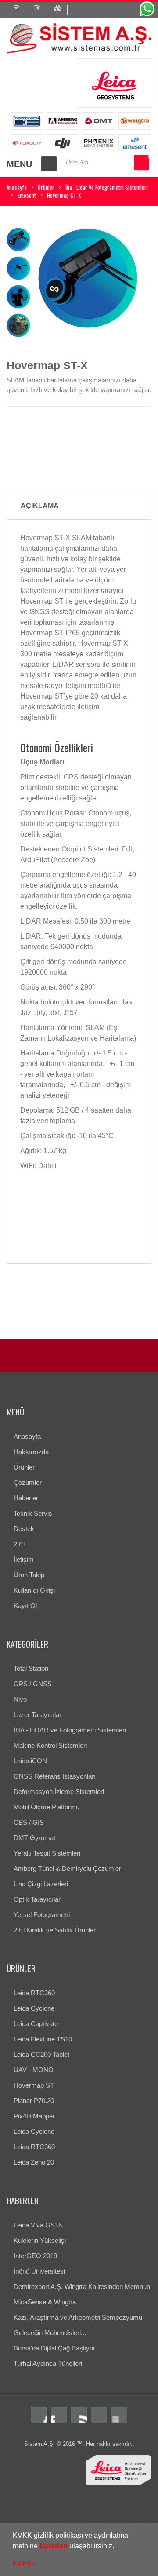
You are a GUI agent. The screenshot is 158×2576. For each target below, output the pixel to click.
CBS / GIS (29, 1822)
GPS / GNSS (33, 1684)
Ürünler (46, 187)
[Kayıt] (41, 10)
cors (79, 2521)
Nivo (20, 1699)
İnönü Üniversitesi (39, 2271)
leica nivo (129, 2521)
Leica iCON (30, 1761)
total (45, 2489)
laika (94, 2497)
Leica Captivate (36, 2024)
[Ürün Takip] (61, 10)
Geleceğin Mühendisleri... (50, 2333)
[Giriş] (17, 10)
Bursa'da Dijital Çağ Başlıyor (54, 2348)
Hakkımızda (31, 1452)
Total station (22, 2489)
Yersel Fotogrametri (42, 1915)
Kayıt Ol (25, 1606)
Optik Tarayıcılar (37, 1899)
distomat (83, 2489)
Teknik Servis (33, 1513)
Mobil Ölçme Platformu (47, 1807)
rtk (68, 2521)
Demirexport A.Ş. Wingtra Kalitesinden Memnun (82, 2287)
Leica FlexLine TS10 (43, 2039)
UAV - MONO (34, 2070)
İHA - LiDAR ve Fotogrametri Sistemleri (70, 1730)
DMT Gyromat (34, 1838)
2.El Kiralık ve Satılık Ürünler (55, 1930)
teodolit (61, 2489)
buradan (54, 2546)
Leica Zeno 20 (34, 2162)
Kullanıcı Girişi (34, 1590)
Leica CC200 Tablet (41, 2054)
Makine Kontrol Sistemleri (50, 1745)
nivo (148, 2521)
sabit (92, 2521)
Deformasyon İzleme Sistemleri (59, 1792)
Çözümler (28, 1483)
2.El (19, 1544)
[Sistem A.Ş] (79, 38)
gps (82, 2505)
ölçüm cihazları (56, 2505)
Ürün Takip (29, 1575)
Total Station (31, 1668)
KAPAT (24, 2563)
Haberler (26, 1498)
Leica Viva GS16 (38, 2225)
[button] (117, 2547)
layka (79, 2497)
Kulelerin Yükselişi (40, 2240)
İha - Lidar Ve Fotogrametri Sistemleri (107, 187)
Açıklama (40, 506)
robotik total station (126, 2497)
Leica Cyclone (34, 2008)
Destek (24, 1529)
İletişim (24, 1559)
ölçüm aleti (21, 2505)
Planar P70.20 (34, 2101)
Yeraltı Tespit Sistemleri (47, 1853)
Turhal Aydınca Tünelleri (48, 2363)
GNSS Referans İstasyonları (55, 1776)
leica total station (117, 2489)
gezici (108, 2521)
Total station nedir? (112, 2505)
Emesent (27, 195)
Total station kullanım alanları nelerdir (72, 2513)
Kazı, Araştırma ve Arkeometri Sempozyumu (78, 2317)
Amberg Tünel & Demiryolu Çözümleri (68, 1868)
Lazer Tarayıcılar (38, 1715)
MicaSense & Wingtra (45, 2302)
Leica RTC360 (34, 1993)
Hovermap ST (34, 2085)
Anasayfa (17, 187)
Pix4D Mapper (34, 2116)
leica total (58, 2497)
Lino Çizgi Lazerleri (41, 1884)
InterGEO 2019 (35, 2256)
